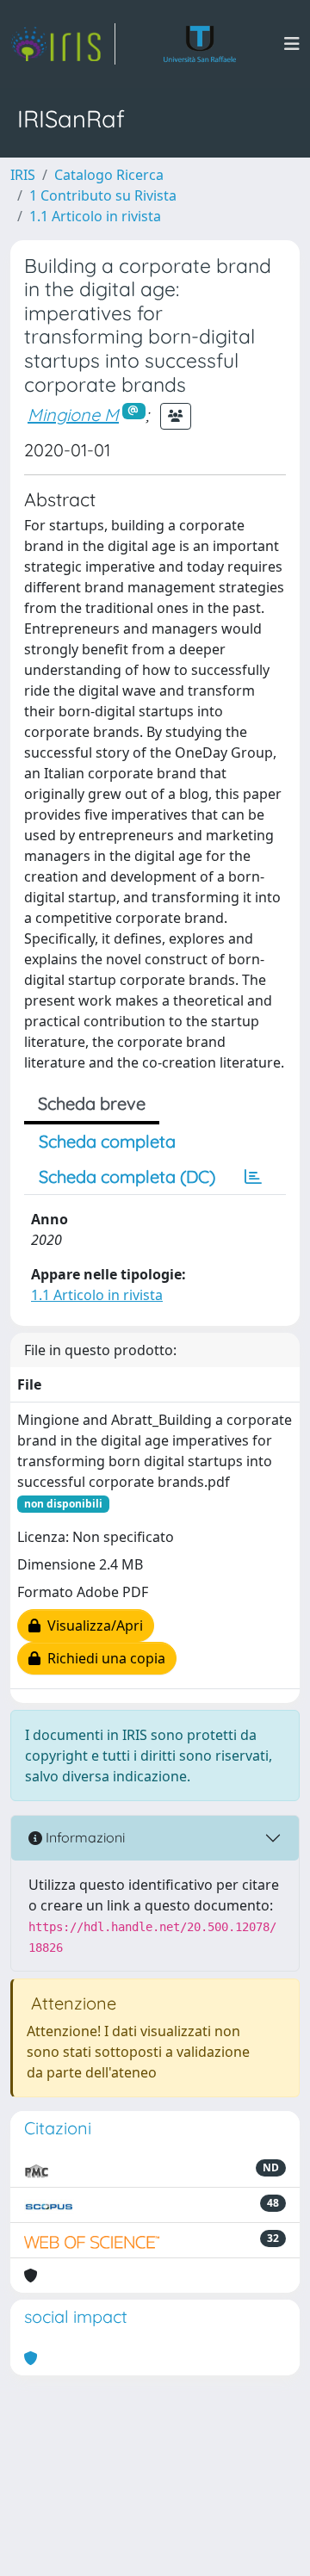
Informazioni (84, 1837)
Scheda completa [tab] (107, 1141)
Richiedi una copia (103, 1658)
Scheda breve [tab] (92, 1103)
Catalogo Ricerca (109, 175)
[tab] (253, 1177)
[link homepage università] (200, 44)
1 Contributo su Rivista (103, 195)
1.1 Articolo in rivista (95, 216)
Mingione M (73, 415)
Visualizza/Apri (92, 1625)
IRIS (23, 175)
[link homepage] (63, 44)
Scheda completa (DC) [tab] (127, 1177)
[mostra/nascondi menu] (292, 44)
